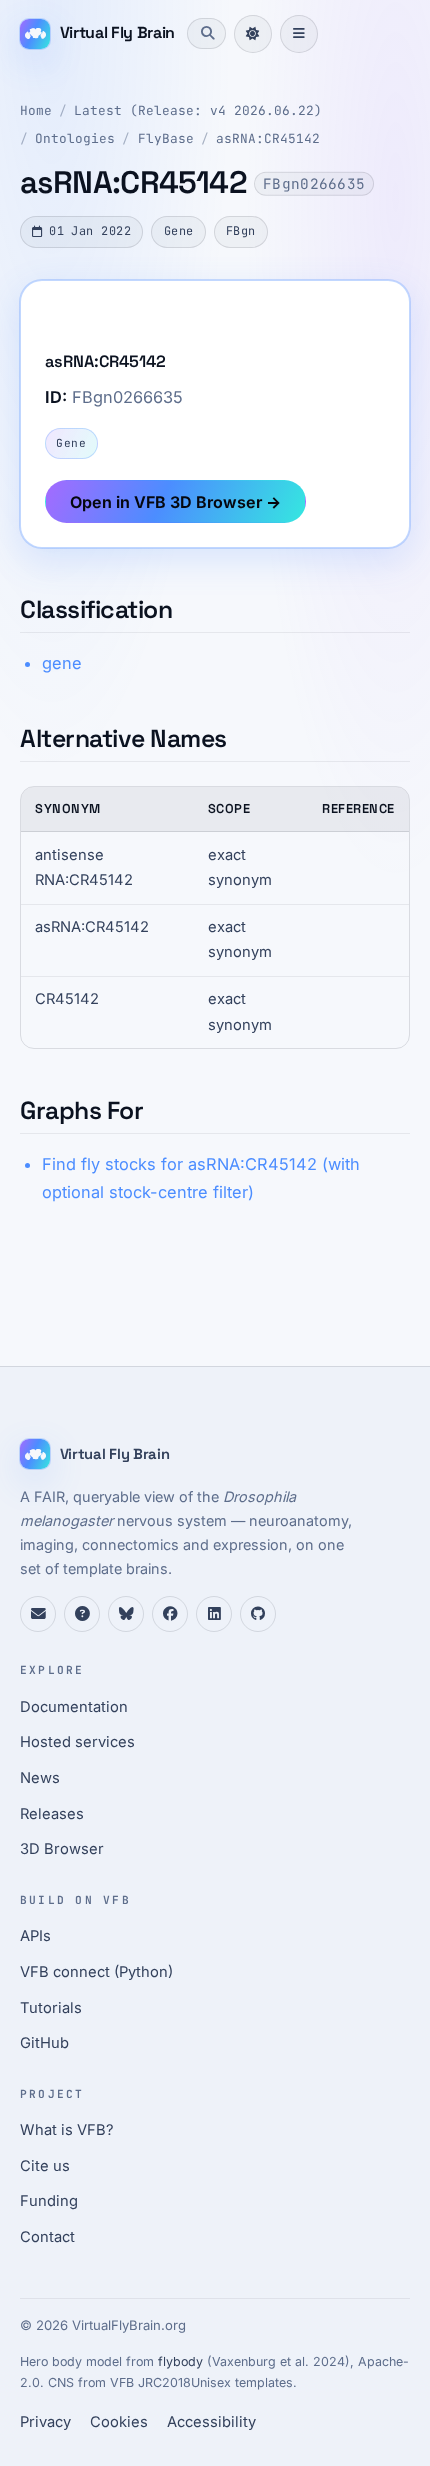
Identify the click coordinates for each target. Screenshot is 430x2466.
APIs (35, 1936)
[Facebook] (170, 1614)
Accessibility (211, 2422)
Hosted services (77, 1742)
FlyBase (166, 138)
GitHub (44, 2043)
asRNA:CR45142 (268, 138)
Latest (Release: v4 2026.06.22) (198, 110)
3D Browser (62, 1849)
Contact (47, 2237)
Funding (49, 2201)
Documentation (74, 1707)
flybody (180, 2361)
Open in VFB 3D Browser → (175, 502)
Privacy (45, 2422)
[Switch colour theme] (253, 34)
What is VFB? (67, 2130)
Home (36, 110)
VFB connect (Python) (96, 1972)
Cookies (119, 2422)
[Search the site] (206, 33)
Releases (52, 1814)
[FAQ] (82, 1614)
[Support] (38, 1614)
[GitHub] (258, 1614)
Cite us (45, 2166)
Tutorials (51, 2008)
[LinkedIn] (214, 1614)
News (40, 1778)
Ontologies (75, 138)
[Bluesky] (126, 1614)
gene (62, 663)
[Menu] (299, 34)
